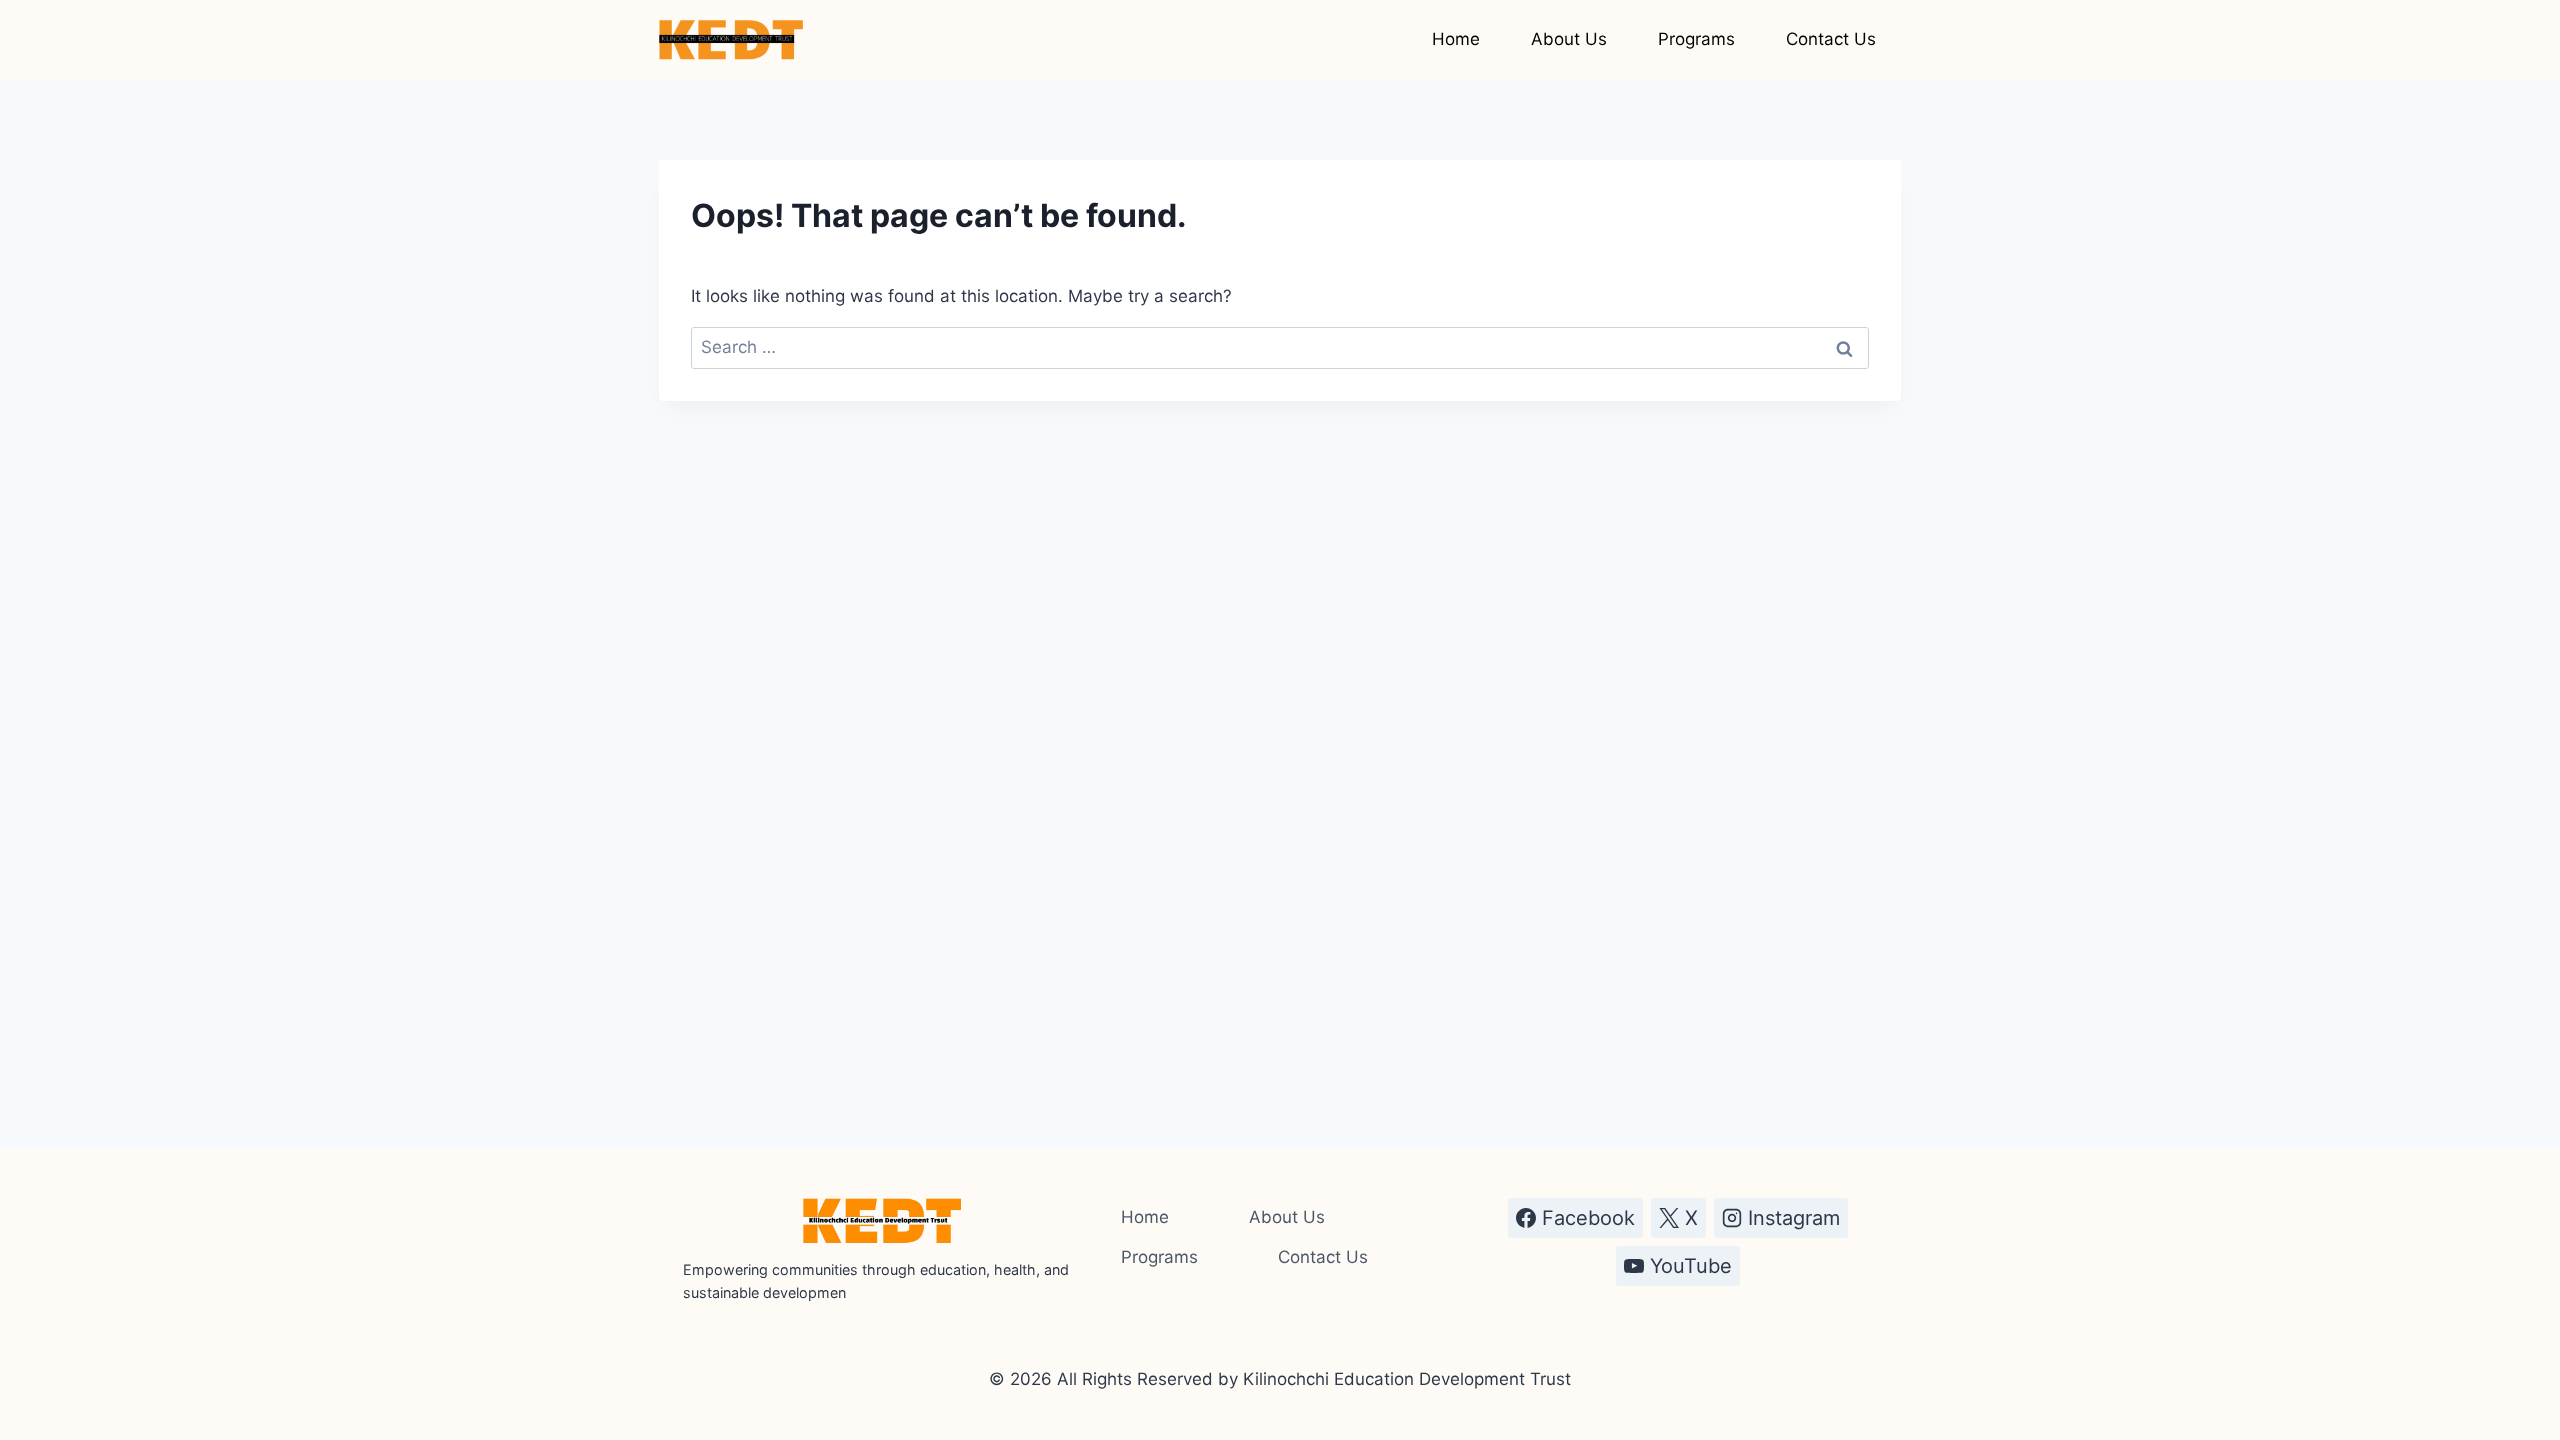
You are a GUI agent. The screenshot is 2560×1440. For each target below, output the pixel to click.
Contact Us (1831, 39)
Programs (1696, 39)
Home (1456, 39)
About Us (1569, 39)
